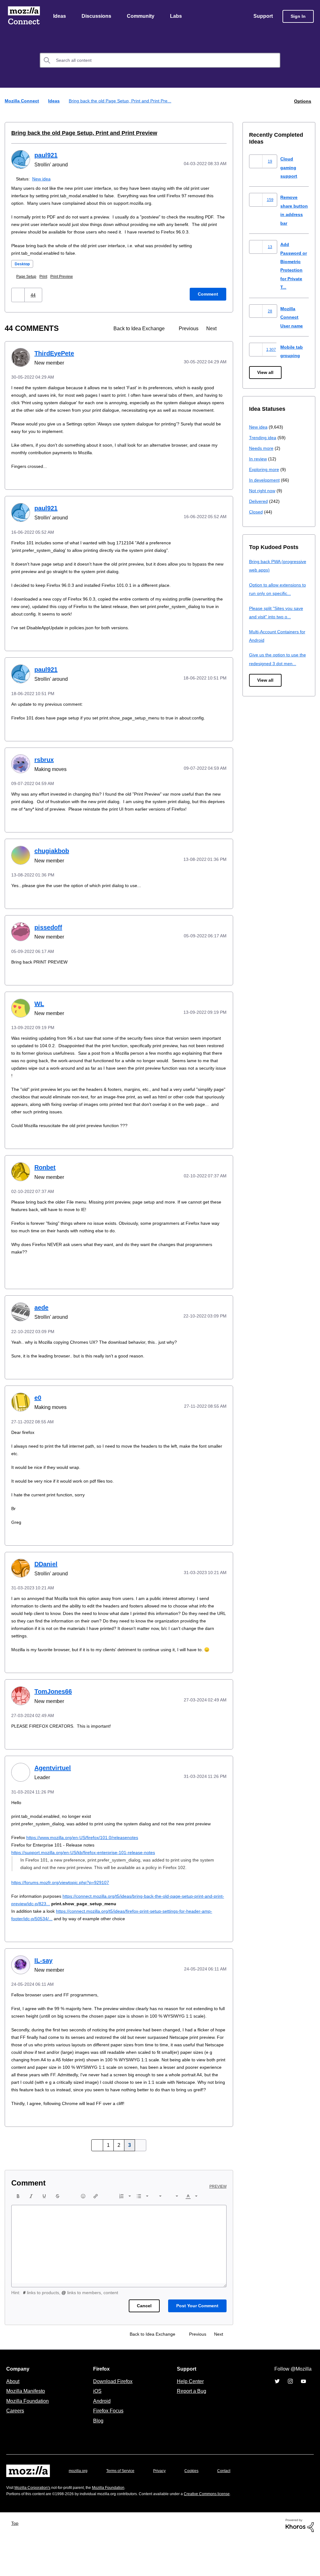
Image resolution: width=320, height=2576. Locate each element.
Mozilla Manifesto (27, 2429)
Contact (232, 2508)
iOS (96, 2429)
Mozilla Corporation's (35, 2525)
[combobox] (160, 61)
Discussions (97, 17)
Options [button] (302, 101)
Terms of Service (124, 2508)
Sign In (298, 17)
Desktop (23, 272)
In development (265, 480)
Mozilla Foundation (28, 2439)
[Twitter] (277, 2419)
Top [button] (16, 2561)
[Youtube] (303, 2419)
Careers (15, 2448)
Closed (256, 512)
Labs (177, 17)
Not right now (263, 491)
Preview (218, 2224)
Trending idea (264, 438)
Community (142, 17)
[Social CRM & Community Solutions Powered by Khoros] (300, 2563)
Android (101, 2439)
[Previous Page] (98, 2183)
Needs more (262, 448)
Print (46, 284)
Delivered (259, 501)
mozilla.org (79, 2508)
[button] (19, 303)
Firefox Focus (108, 2448)
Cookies (199, 2508)
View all (266, 373)
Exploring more (265, 470)
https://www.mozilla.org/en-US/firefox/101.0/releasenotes (88, 1860)
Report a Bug (191, 2429)
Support (263, 17)
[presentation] (18, 2234)
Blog (97, 2458)
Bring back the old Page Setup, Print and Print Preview (78, 133)
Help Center (189, 2419)
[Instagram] (290, 2419)
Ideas (60, 17)
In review (258, 459)
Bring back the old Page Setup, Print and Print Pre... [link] (122, 101)
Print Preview (66, 284)
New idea (43, 179)
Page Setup (28, 284)
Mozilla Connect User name (292, 317)
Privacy (165, 2508)
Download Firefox (113, 2419)
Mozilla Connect (24, 17)
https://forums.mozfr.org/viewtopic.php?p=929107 (65, 1905)
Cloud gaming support (289, 168)
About (13, 2419)
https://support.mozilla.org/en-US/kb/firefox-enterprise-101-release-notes (90, 1875)
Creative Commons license (226, 2532)
